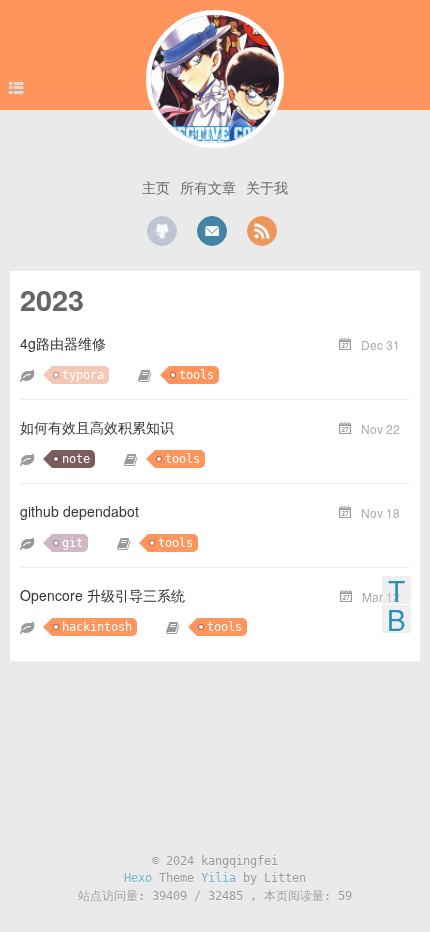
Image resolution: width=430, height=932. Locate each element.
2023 (52, 299)
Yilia (218, 878)
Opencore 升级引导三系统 (102, 595)
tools (196, 375)
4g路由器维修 (63, 343)
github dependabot (79, 511)
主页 (156, 187)
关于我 (267, 187)
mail (212, 231)
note (76, 459)
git (72, 543)
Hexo (138, 878)
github (162, 231)
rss (262, 231)
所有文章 (208, 187)
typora (83, 375)
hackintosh (97, 627)
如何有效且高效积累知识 (97, 427)
